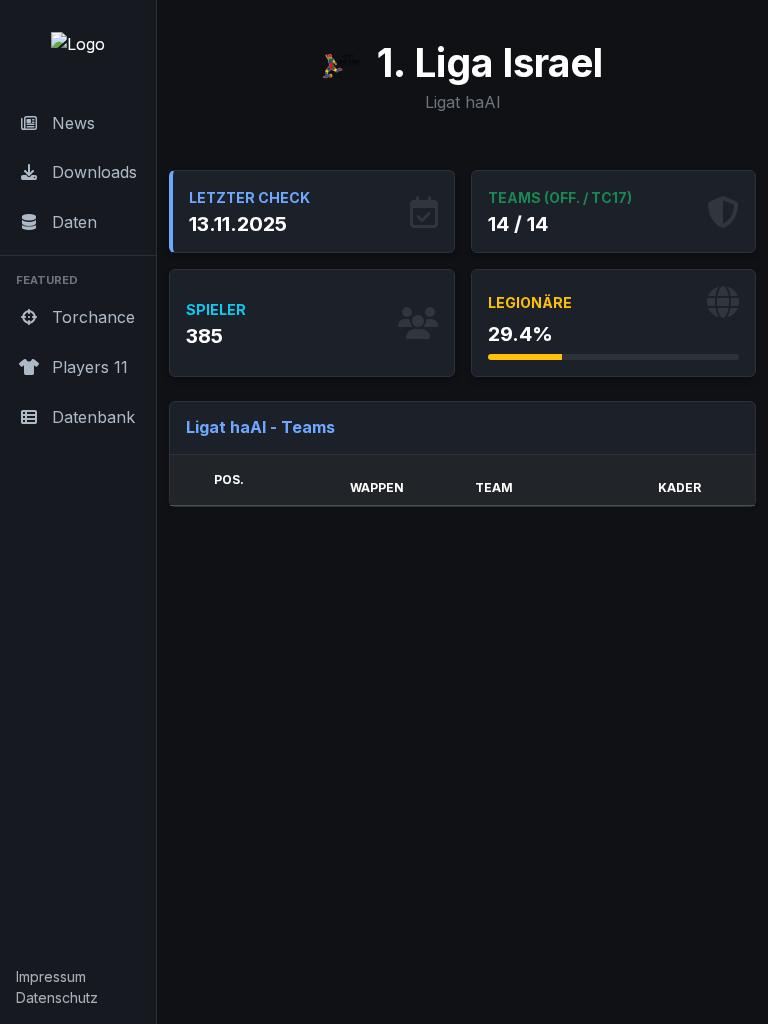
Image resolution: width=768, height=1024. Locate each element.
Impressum (51, 976)
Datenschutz (57, 997)
